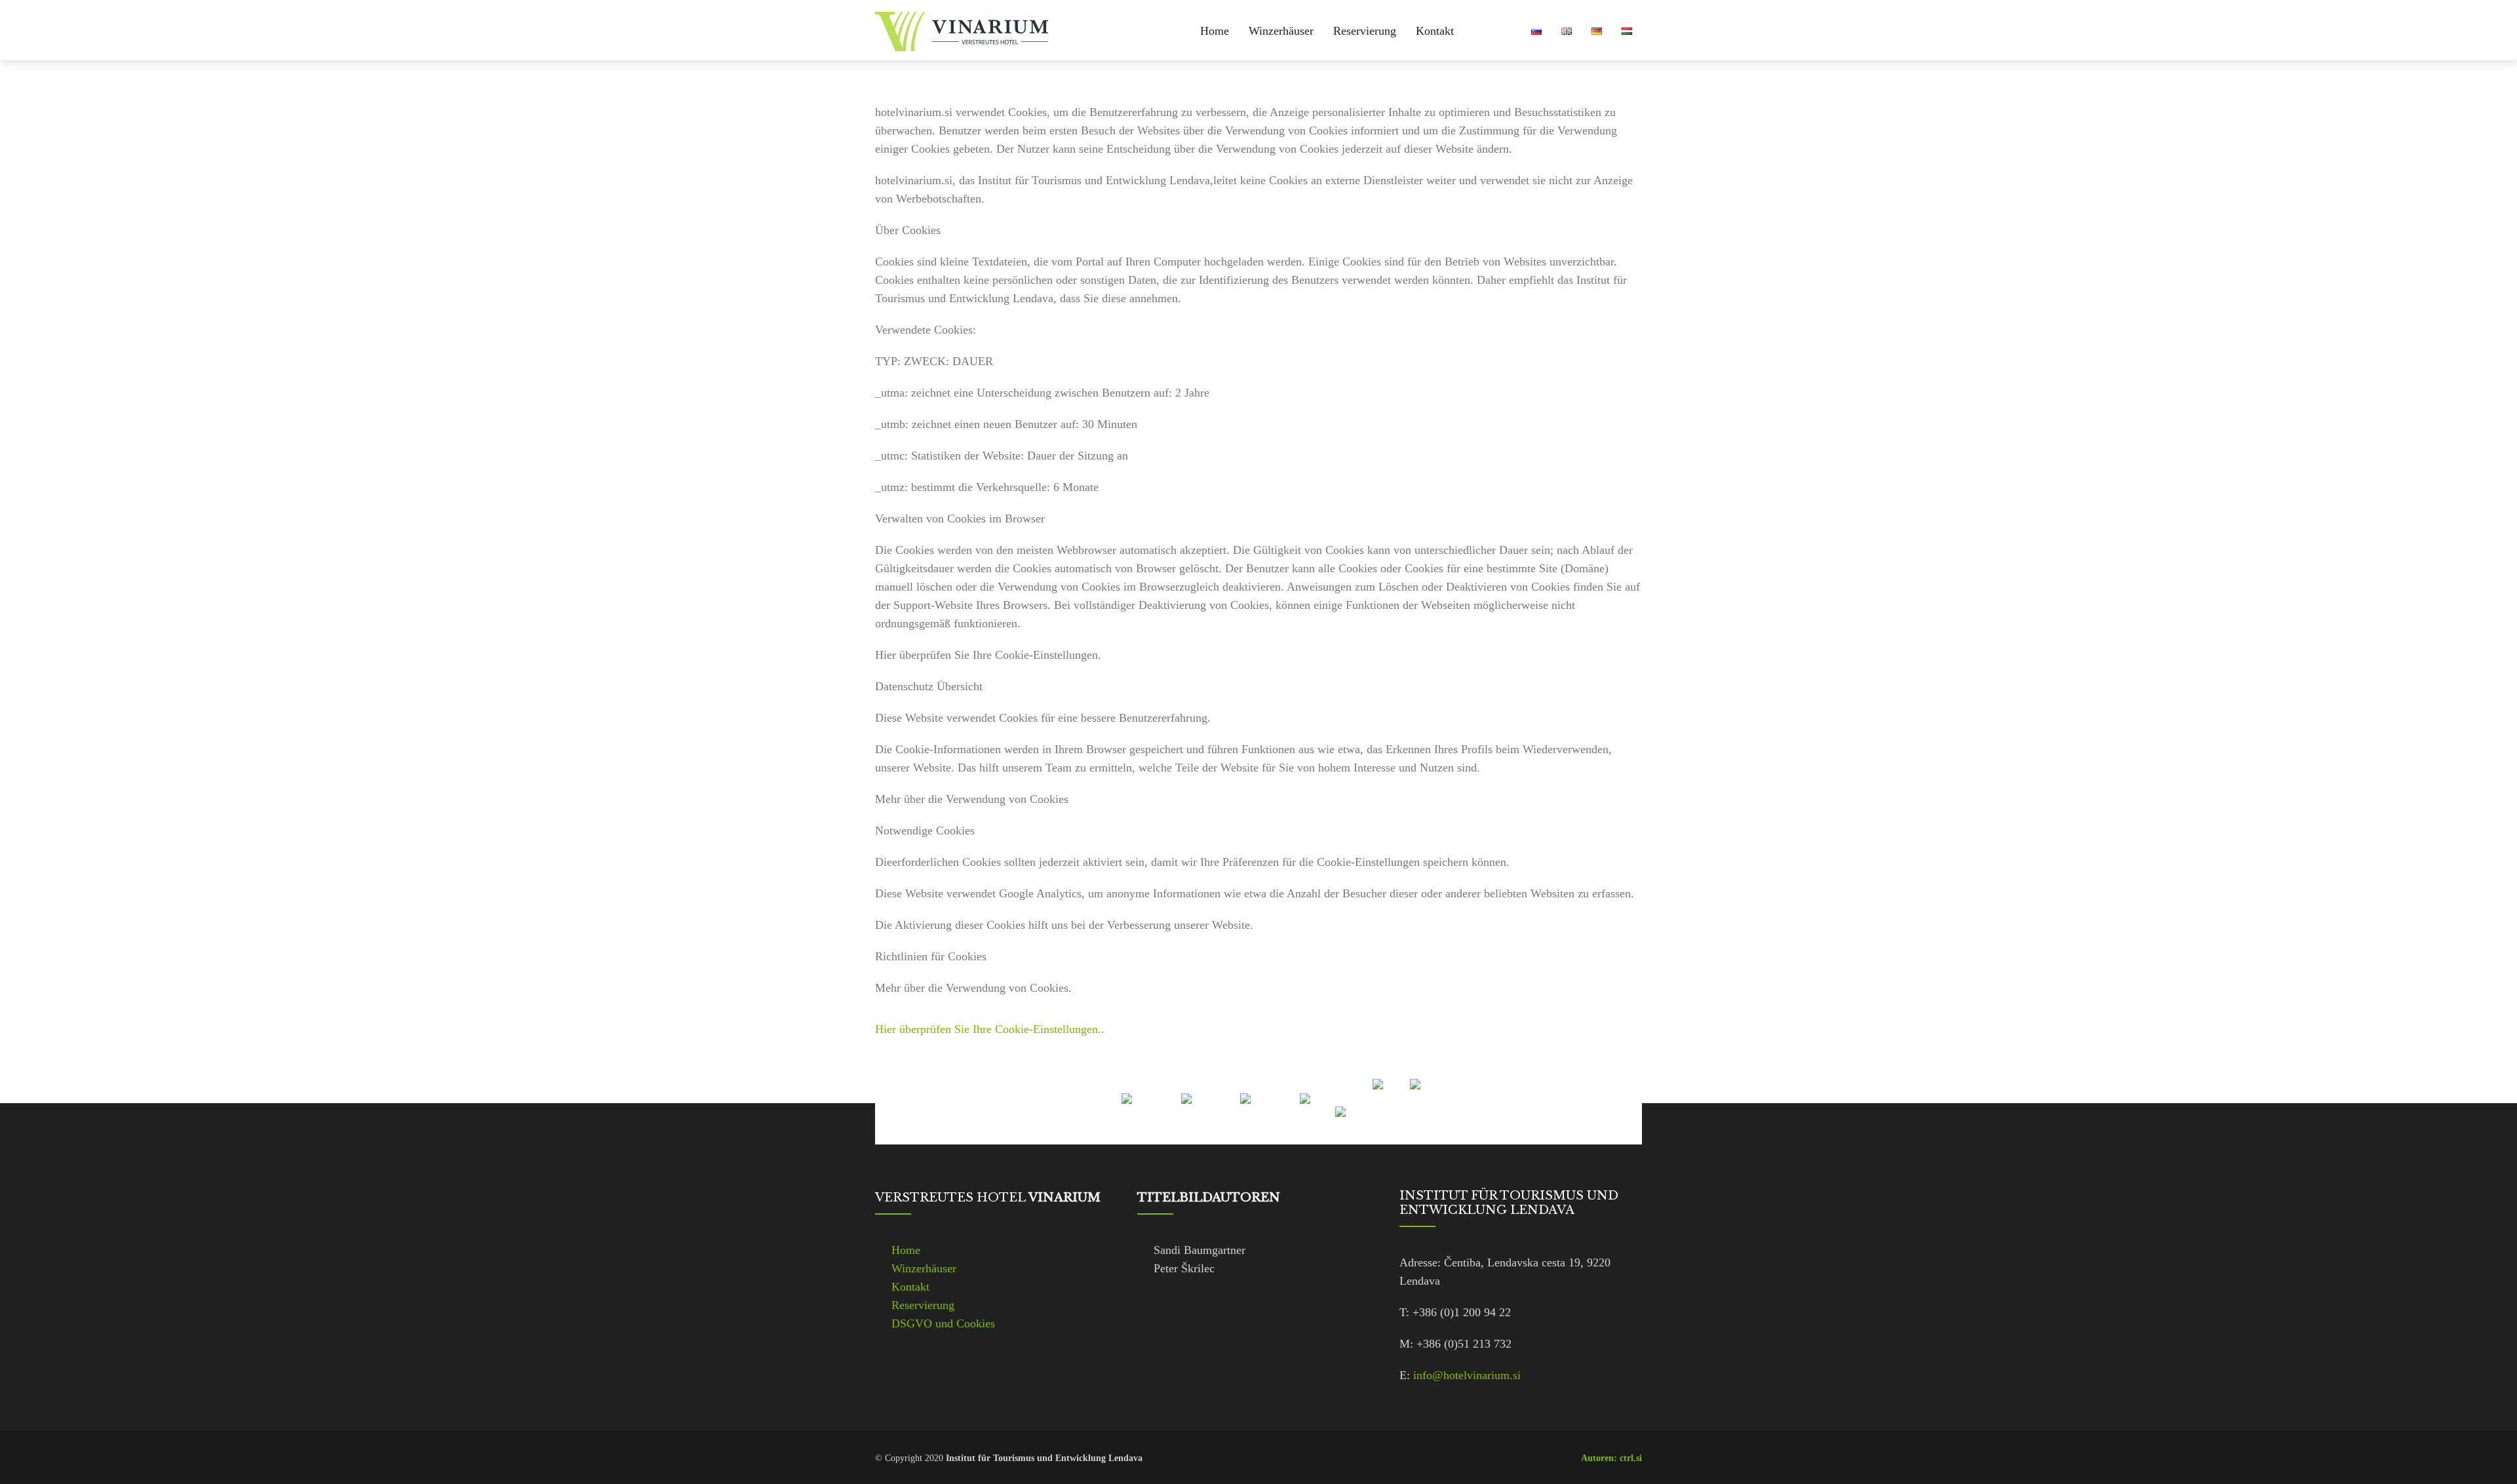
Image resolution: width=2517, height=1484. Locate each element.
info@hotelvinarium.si (1467, 1375)
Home (1215, 31)
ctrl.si (1631, 1458)
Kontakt (1435, 31)
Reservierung (1365, 31)
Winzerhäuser (1281, 31)
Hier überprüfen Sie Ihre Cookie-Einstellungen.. (990, 1029)
